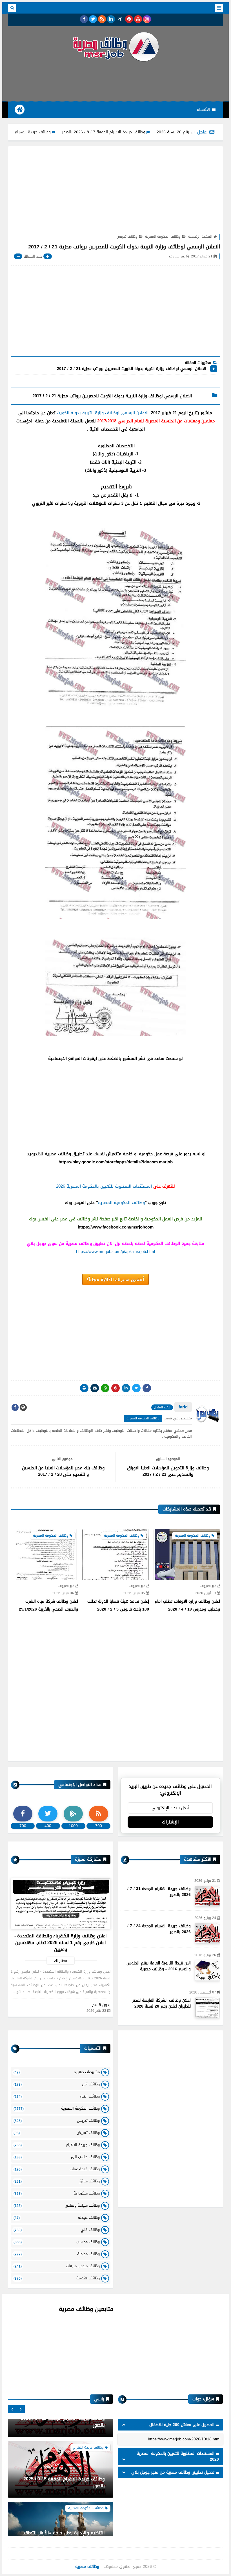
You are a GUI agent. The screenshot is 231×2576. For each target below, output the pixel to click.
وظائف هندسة (57, 2278)
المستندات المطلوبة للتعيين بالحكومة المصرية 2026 (104, 1186)
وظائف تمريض (57, 2133)
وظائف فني (57, 2230)
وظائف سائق (57, 2181)
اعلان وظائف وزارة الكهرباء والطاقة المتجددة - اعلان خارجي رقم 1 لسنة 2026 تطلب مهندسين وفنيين (61, 1943)
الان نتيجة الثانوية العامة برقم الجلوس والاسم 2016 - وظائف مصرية (159, 1966)
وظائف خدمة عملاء (57, 2169)
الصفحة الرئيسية (200, 237)
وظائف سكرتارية (57, 2193)
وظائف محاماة (57, 2254)
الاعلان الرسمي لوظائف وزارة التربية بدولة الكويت (103, 413)
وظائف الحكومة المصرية (163, 237)
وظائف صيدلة (57, 2217)
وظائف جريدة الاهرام (57, 2145)
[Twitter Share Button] (136, 1388)
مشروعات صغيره (57, 2072)
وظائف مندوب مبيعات (57, 2266)
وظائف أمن (57, 2084)
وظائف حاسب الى (57, 2157)
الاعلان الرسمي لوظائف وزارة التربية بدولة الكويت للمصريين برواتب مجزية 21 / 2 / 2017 (131, 369)
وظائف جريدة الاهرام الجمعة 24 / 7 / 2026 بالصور (159, 1929)
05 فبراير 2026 (188, 1593)
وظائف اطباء (57, 2096)
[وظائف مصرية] (115, 47)
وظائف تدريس (127, 237)
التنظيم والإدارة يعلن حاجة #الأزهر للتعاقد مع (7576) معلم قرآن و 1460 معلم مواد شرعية (64, 2501)
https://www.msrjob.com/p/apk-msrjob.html (115, 1252)
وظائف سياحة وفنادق (57, 2205)
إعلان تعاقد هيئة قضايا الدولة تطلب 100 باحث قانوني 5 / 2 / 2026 (173, 1605)
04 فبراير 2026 (117, 1593)
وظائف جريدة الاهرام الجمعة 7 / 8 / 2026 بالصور (148, 132)
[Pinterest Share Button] (126, 1388)
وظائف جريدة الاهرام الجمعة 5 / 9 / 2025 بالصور (64, 2444)
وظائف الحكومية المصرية (121, 1203)
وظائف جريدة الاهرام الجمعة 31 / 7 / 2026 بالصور (52, 132)
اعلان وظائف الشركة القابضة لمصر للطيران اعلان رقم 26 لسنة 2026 (162, 2003)
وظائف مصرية (87, 2567)
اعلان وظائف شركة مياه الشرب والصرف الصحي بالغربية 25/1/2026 (103, 1605)
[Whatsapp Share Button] (105, 1388)
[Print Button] (84, 1388)
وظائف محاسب (57, 2242)
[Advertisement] (115, 81)
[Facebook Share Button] (147, 1388)
